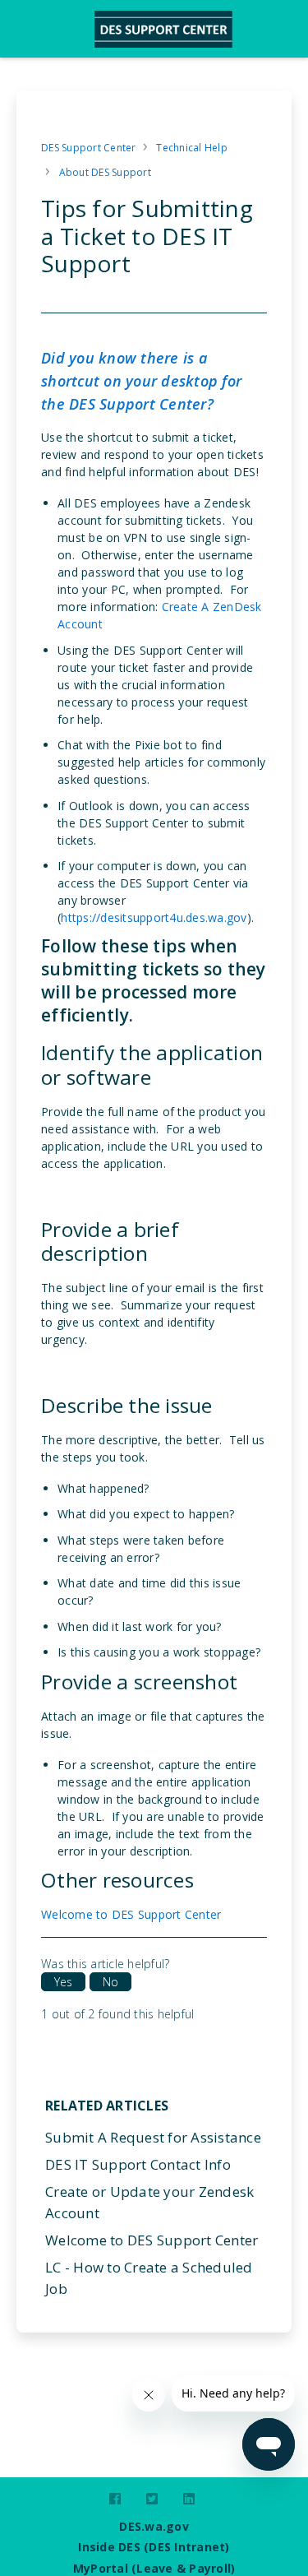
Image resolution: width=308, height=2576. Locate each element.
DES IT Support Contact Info (138, 2164)
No (110, 1982)
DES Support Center (89, 148)
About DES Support (105, 172)
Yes (63, 1982)
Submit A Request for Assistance (153, 2137)
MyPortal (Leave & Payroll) (154, 2568)
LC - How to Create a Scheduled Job (149, 2278)
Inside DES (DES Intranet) (154, 2547)
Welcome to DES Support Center (131, 1914)
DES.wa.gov (154, 2526)
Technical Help (192, 148)
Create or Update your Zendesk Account (149, 2202)
